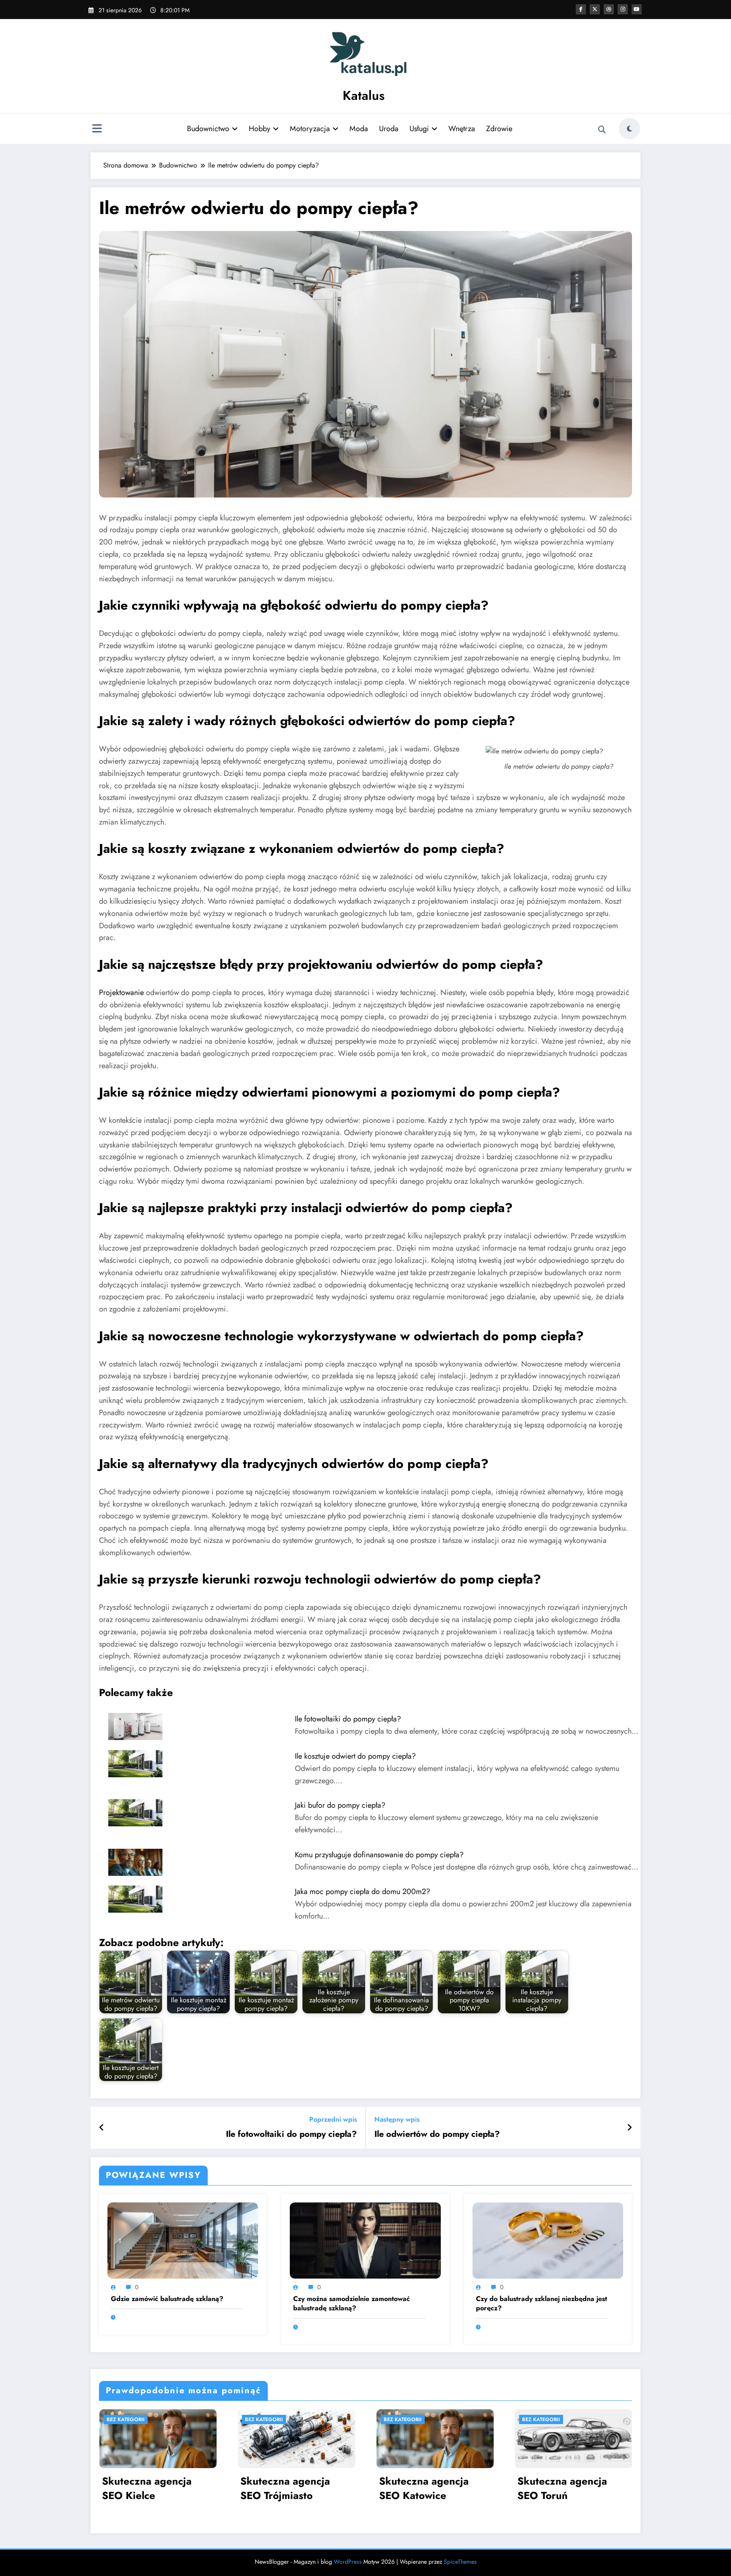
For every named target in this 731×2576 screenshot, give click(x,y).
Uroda (389, 129)
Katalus (364, 95)
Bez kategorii (175, 2419)
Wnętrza (462, 129)
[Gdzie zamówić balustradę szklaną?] (183, 2240)
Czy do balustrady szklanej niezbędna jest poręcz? (541, 2304)
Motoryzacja (310, 129)
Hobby (260, 129)
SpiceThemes (460, 2562)
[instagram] (623, 9)
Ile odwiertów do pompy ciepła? (437, 2134)
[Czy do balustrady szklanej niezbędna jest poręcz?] (548, 2240)
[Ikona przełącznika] (97, 129)
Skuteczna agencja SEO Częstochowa (335, 2488)
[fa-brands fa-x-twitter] (595, 9)
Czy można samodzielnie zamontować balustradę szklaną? (352, 2304)
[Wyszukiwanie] (602, 130)
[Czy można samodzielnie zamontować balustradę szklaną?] (365, 2240)
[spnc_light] (629, 129)
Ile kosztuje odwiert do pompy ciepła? (355, 1756)
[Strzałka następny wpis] (629, 2128)
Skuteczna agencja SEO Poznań (612, 2488)
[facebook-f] (581, 9)
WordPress (348, 2562)
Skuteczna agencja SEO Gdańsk (473, 2488)
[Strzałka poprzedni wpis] (102, 2128)
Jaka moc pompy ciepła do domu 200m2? (363, 1891)
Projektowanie (121, 992)
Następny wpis (397, 2119)
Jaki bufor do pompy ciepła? (340, 1805)
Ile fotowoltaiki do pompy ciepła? (348, 1719)
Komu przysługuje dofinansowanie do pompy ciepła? (379, 1855)
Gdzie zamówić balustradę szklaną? (167, 2299)
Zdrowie (499, 129)
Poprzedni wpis (333, 2119)
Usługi (419, 129)
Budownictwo (208, 129)
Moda (359, 129)
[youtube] (637, 9)
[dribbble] (609, 9)
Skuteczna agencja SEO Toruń (196, 2488)
